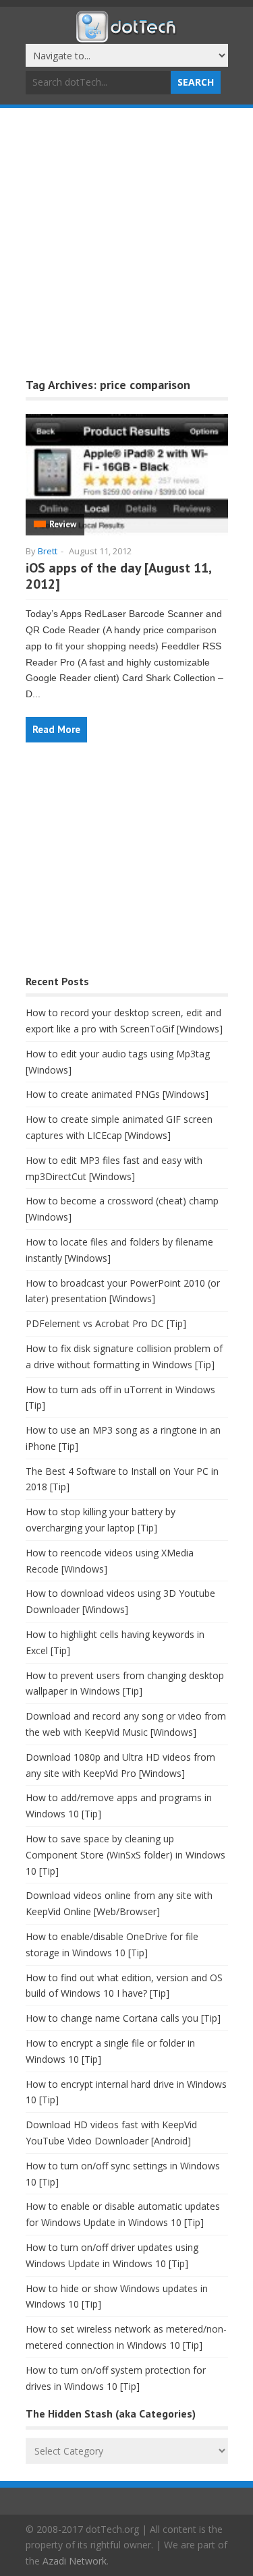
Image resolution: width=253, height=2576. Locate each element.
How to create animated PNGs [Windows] (117, 1094)
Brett (48, 551)
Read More (56, 729)
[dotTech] (127, 36)
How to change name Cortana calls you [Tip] (123, 2018)
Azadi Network (75, 2561)
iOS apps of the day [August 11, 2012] (118, 576)
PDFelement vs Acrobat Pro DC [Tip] (106, 1323)
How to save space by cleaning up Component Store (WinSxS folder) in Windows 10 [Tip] (125, 1855)
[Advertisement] (126, 241)
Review (63, 524)
